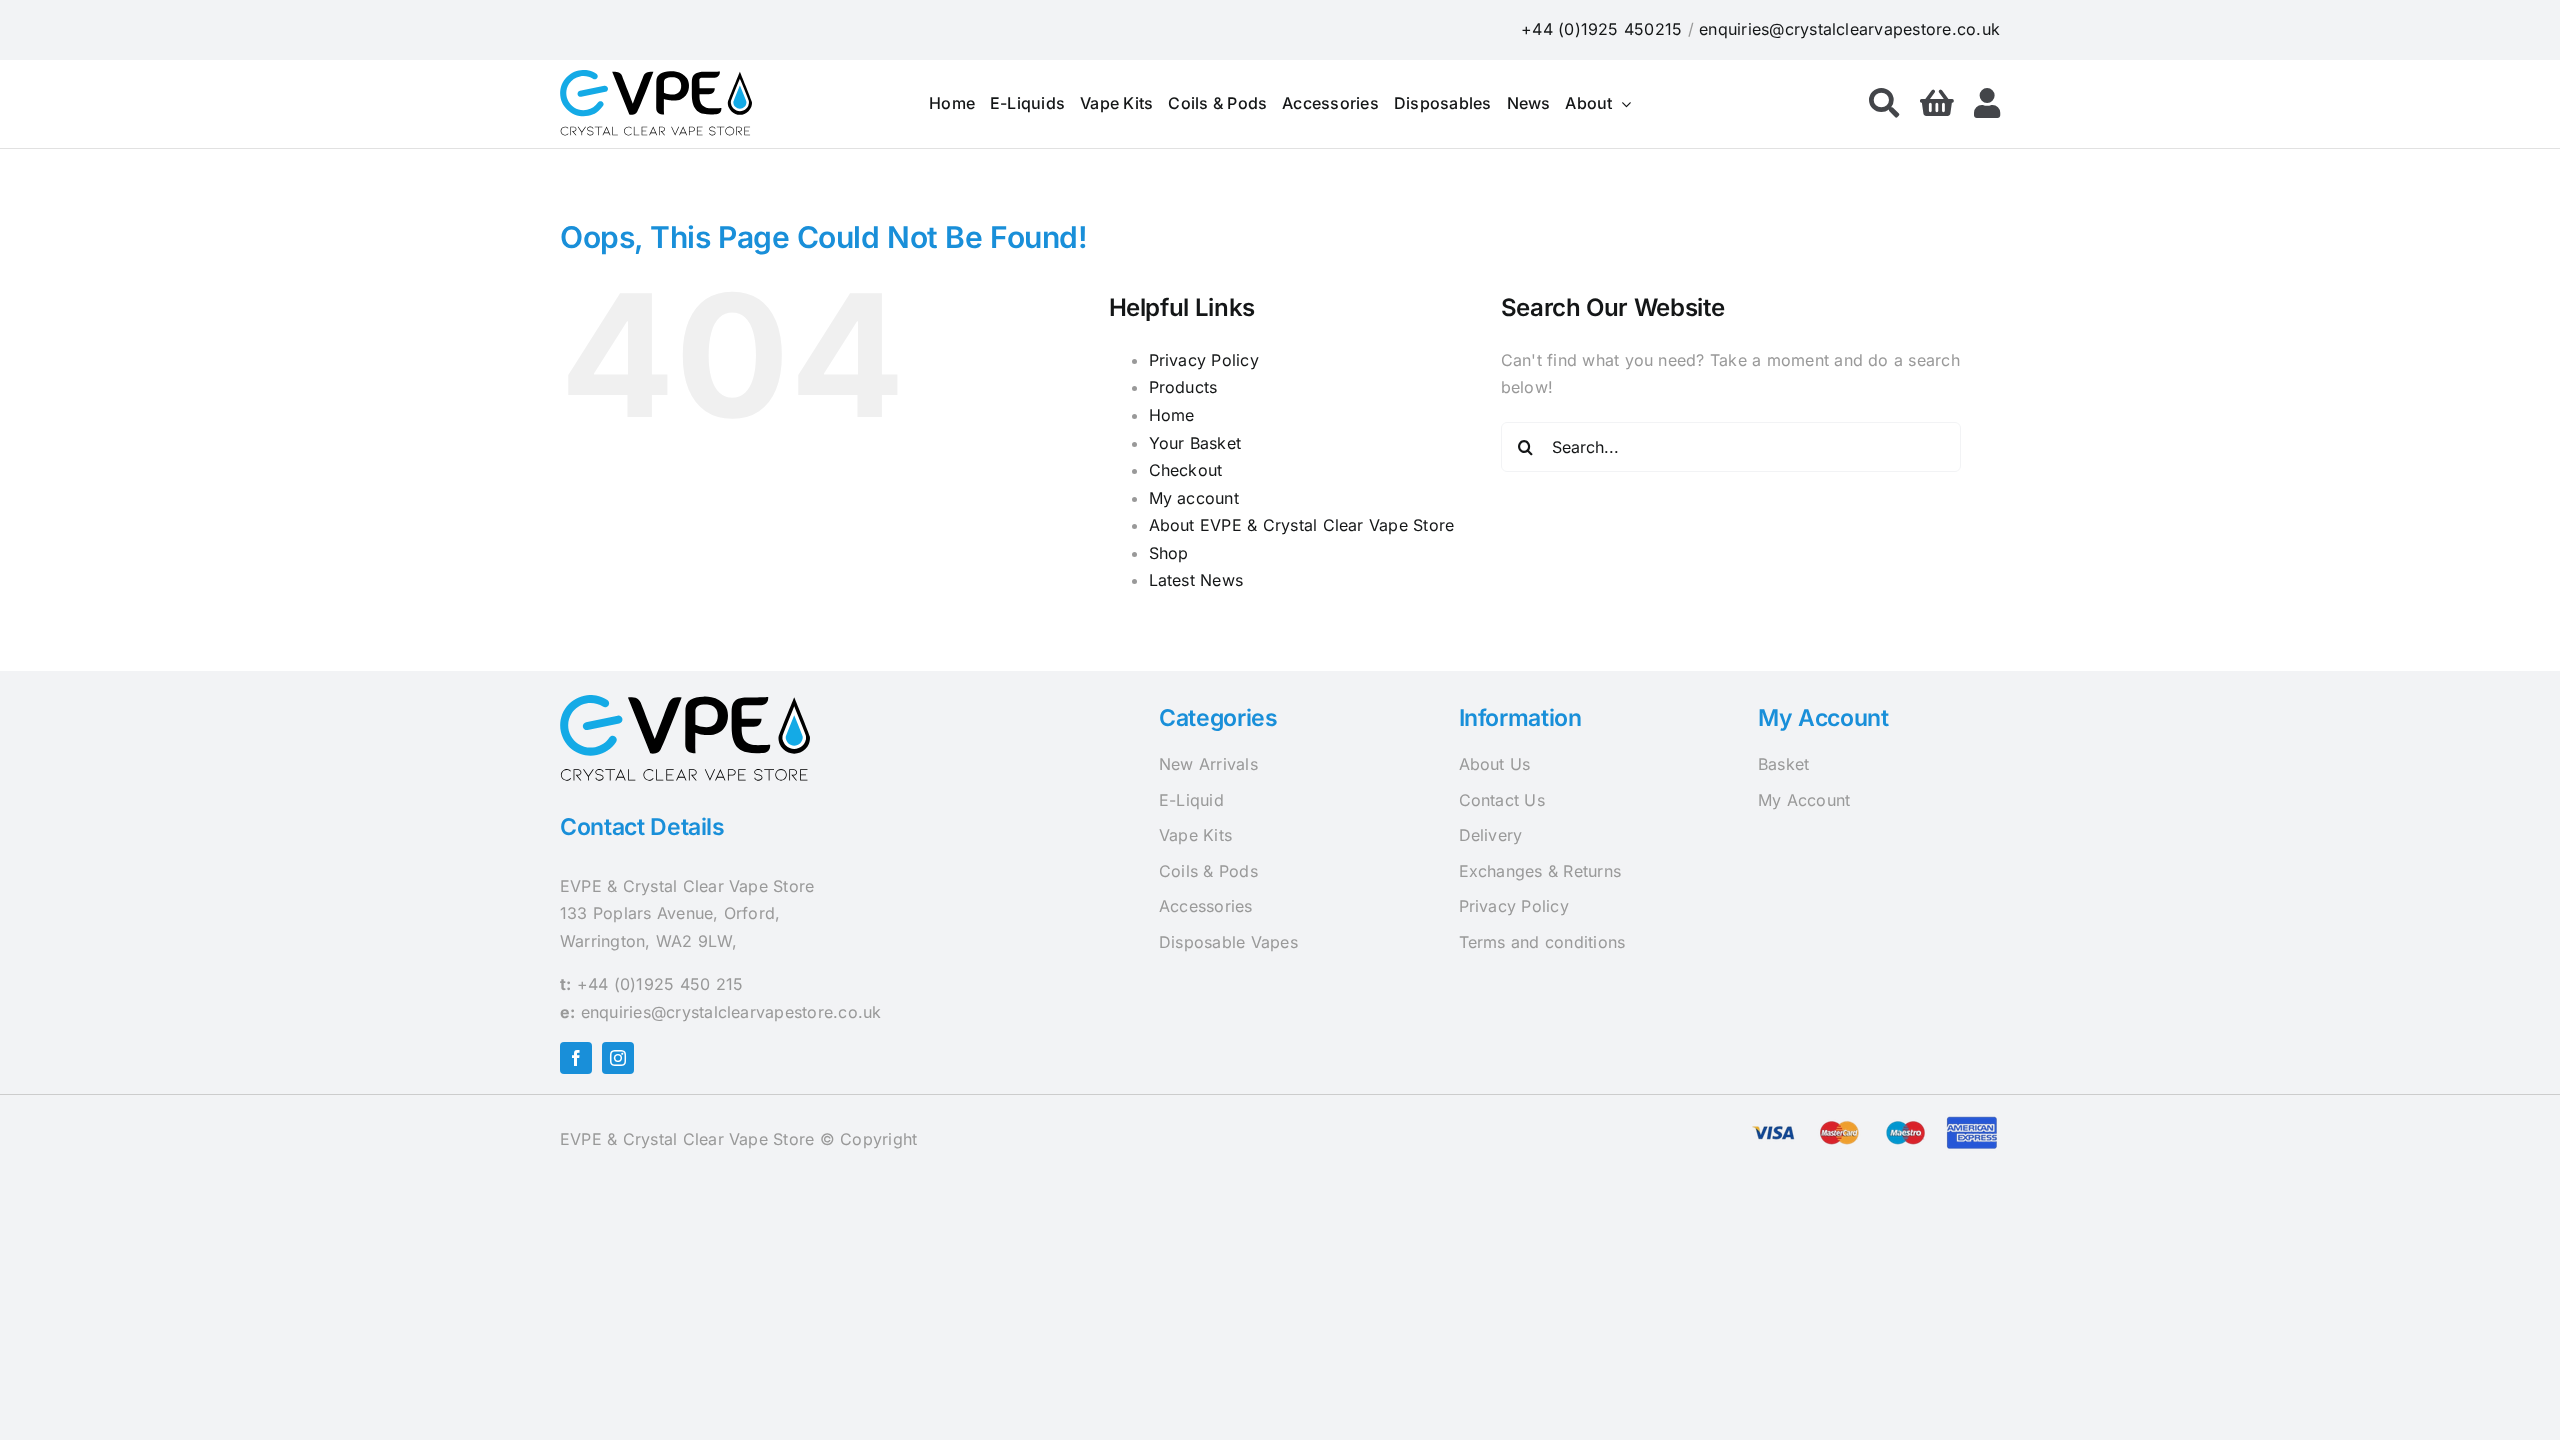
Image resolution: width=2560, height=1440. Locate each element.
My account (1194, 498)
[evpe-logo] (656, 78)
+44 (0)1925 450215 (1601, 29)
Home (1172, 415)
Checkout (1186, 470)
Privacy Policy (1204, 360)
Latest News (1196, 580)
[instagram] (618, 1058)
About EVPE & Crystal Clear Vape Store (1302, 525)
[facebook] (576, 1058)
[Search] (1884, 104)
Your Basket (1195, 443)
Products (1183, 387)
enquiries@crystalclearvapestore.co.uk (1849, 29)
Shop (1169, 553)
